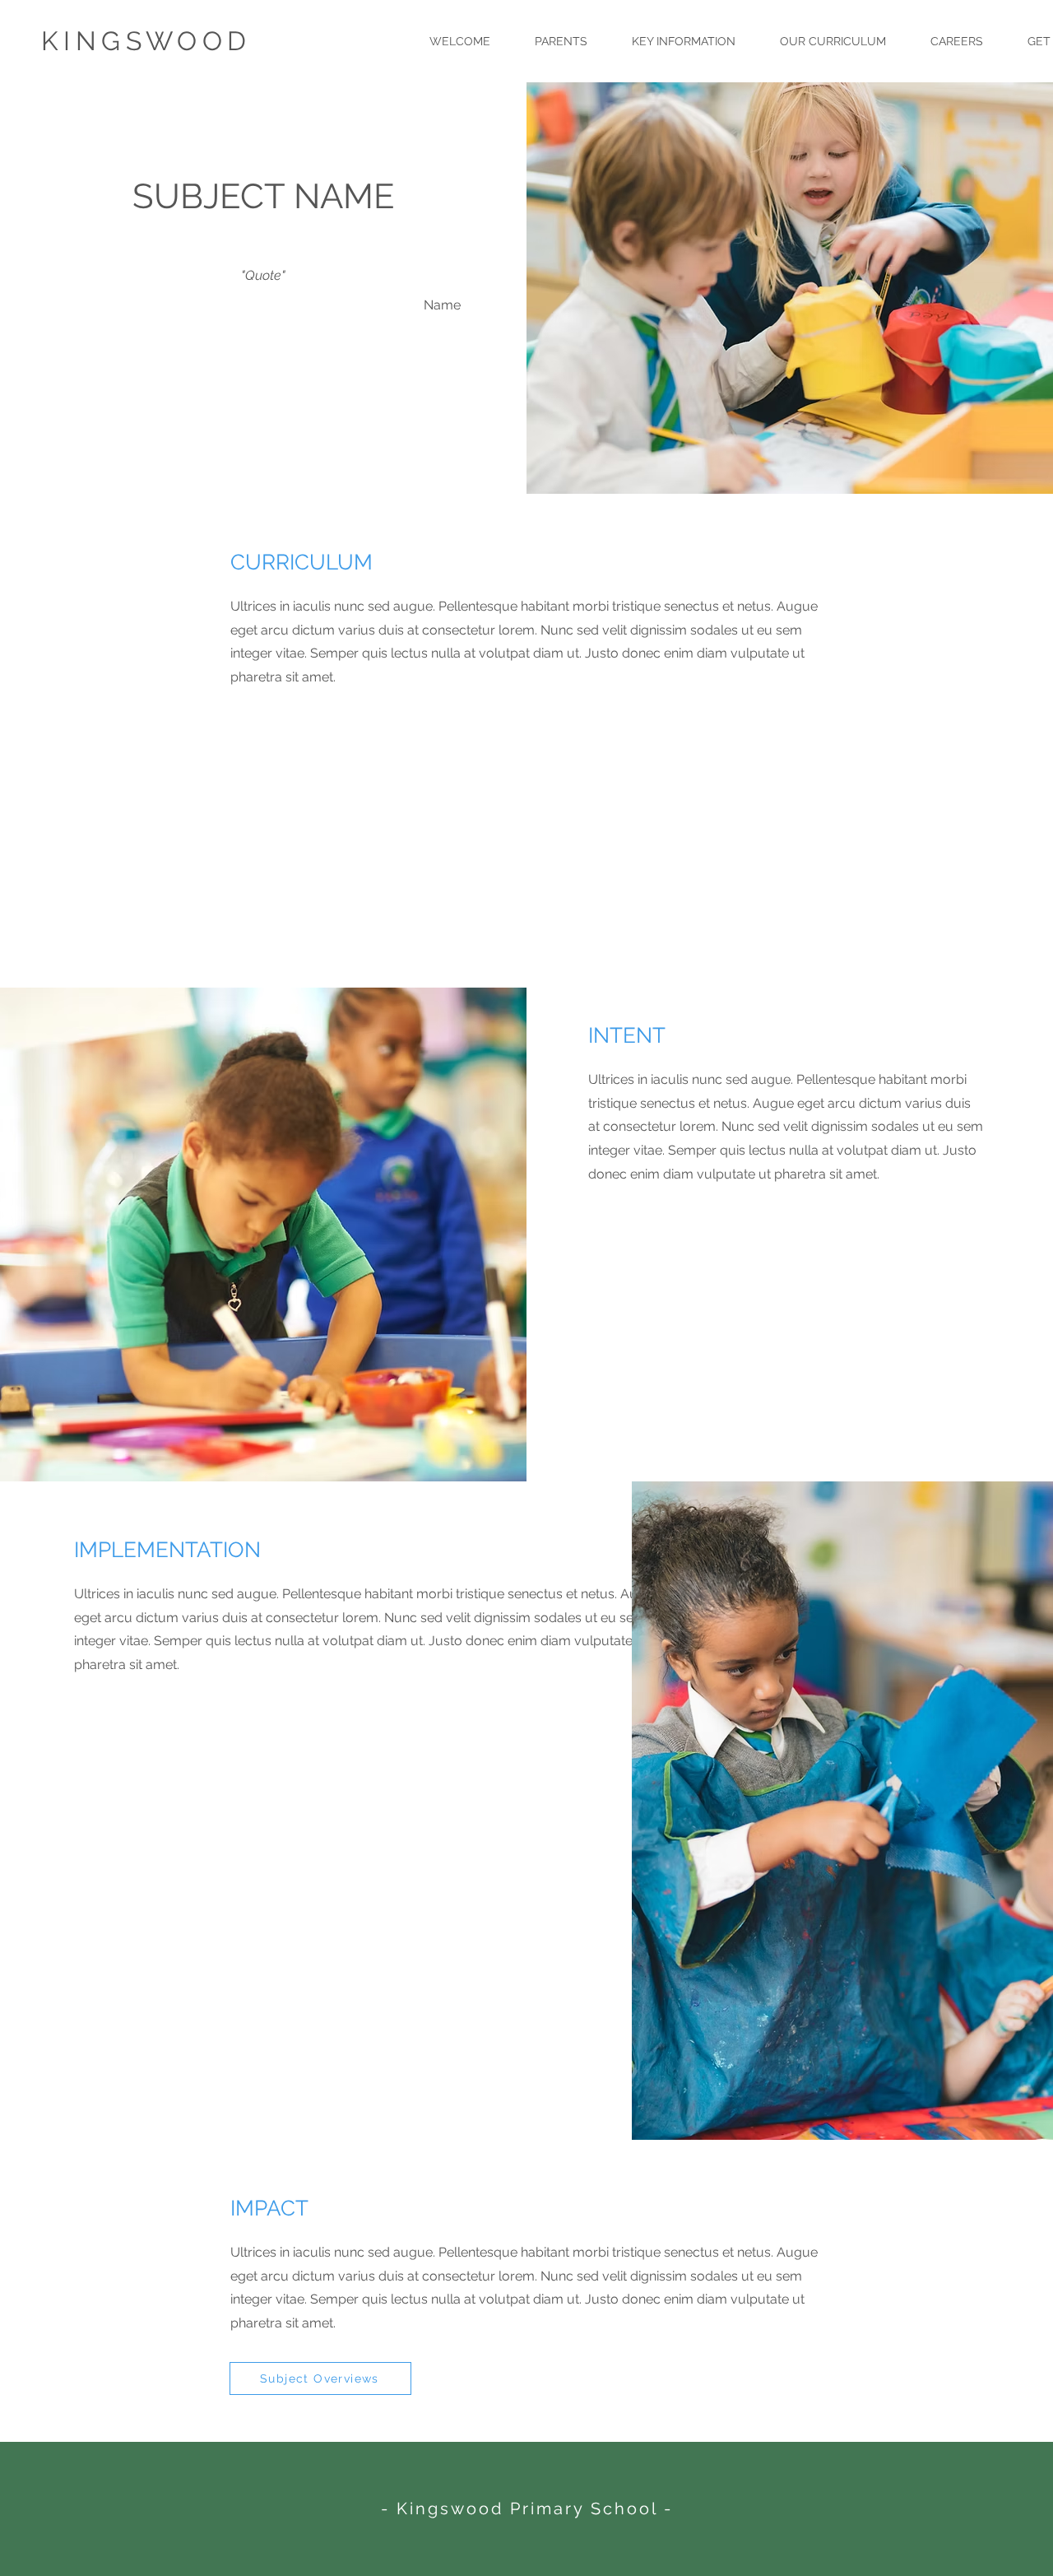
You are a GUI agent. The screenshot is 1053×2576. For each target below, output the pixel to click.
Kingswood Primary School (527, 2509)
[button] (561, 41)
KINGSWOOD (146, 41)
